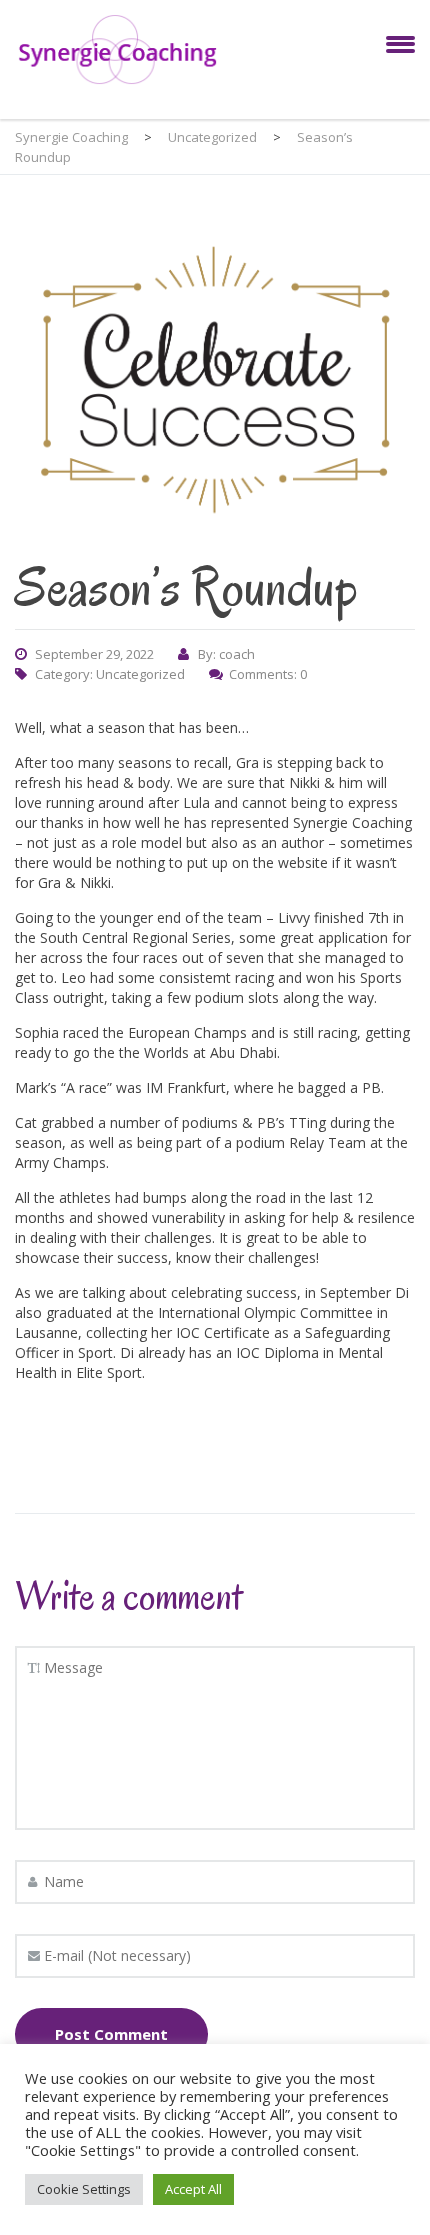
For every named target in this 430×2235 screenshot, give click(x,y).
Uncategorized (140, 674)
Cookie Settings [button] (84, 2189)
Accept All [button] (193, 2189)
